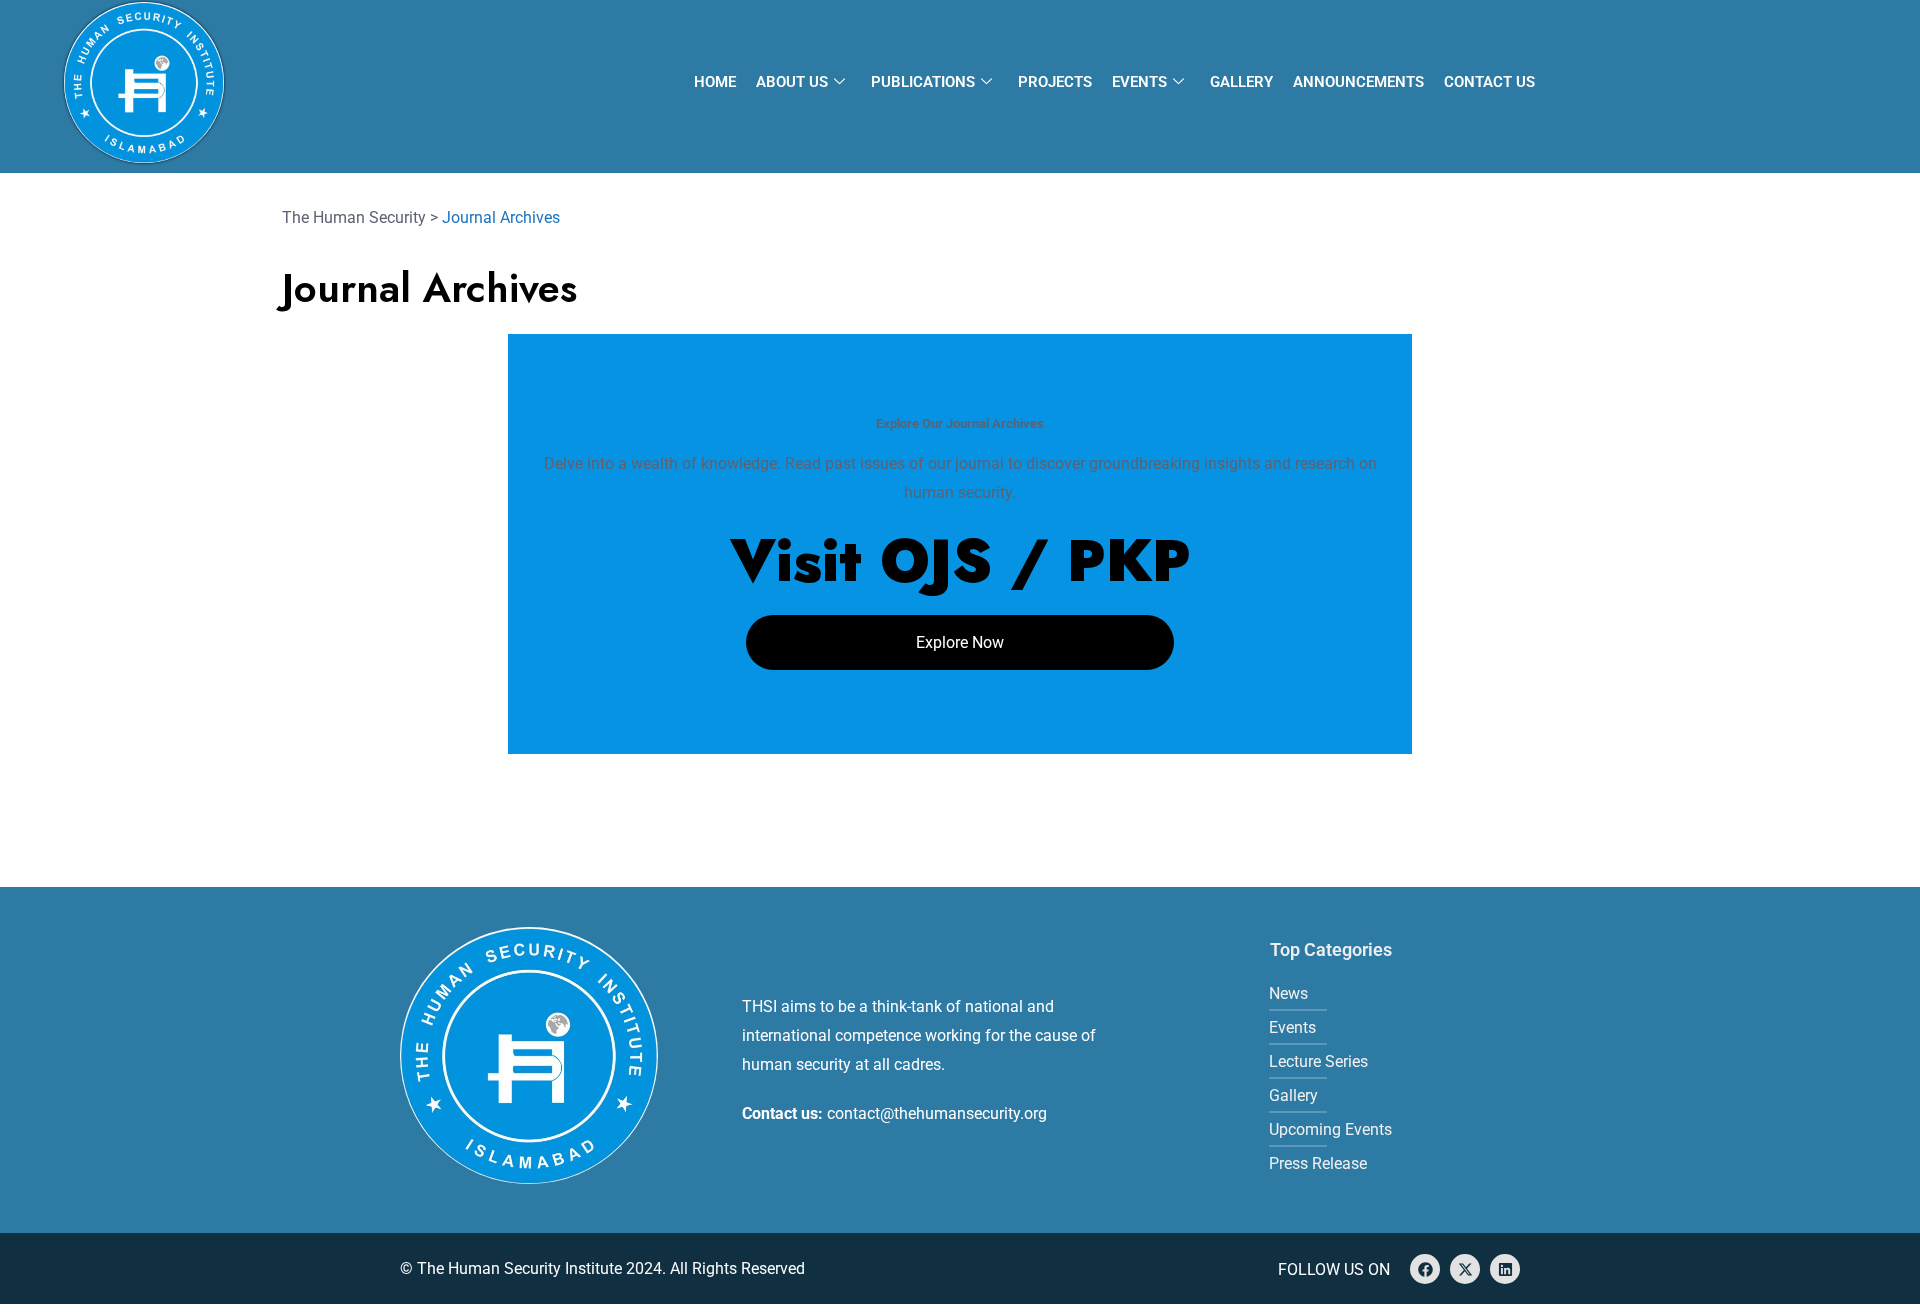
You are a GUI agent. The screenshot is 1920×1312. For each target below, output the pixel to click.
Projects (1055, 82)
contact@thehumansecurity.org (937, 1113)
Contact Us (1489, 82)
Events (1139, 82)
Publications (923, 82)
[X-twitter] (1465, 1269)
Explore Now (960, 642)
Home (715, 82)
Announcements (1358, 82)
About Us (792, 82)
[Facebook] (1425, 1269)
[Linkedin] (1505, 1269)
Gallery (1241, 82)
